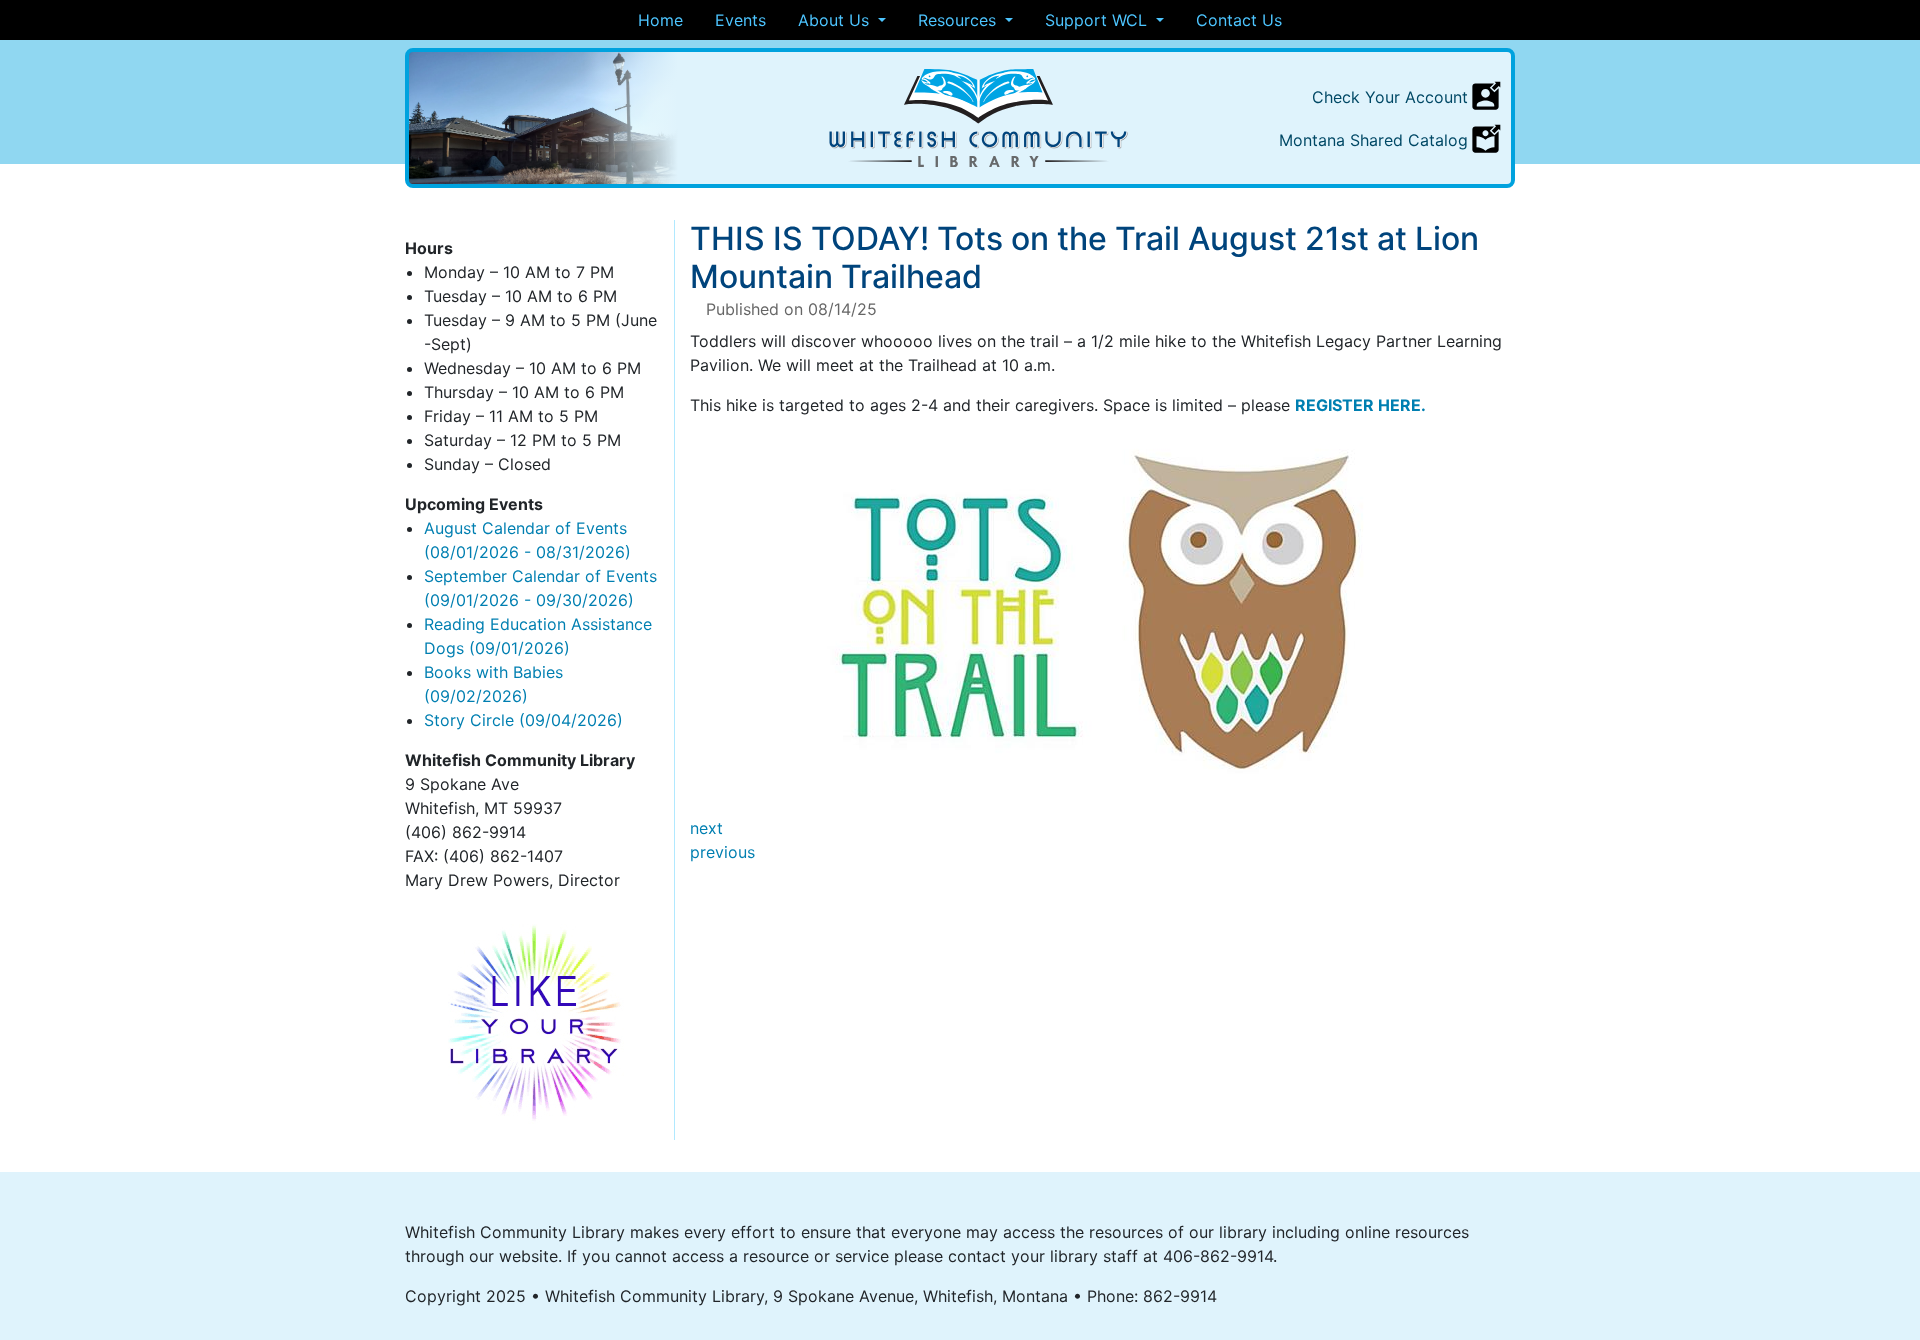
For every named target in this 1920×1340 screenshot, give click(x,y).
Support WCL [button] (1098, 20)
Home (660, 20)
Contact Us (1239, 20)
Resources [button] (959, 20)
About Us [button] (836, 20)
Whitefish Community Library (979, 118)
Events (740, 20)
